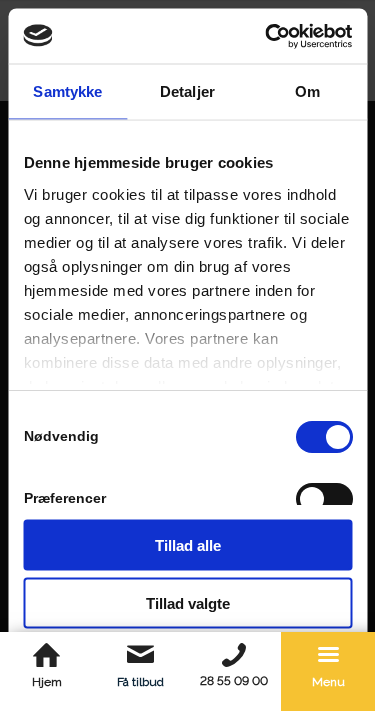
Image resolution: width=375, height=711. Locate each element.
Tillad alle (188, 544)
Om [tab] (307, 91)
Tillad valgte (188, 603)
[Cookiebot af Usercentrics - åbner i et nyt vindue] (267, 36)
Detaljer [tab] (187, 91)
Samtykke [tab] (67, 91)
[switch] (323, 499)
